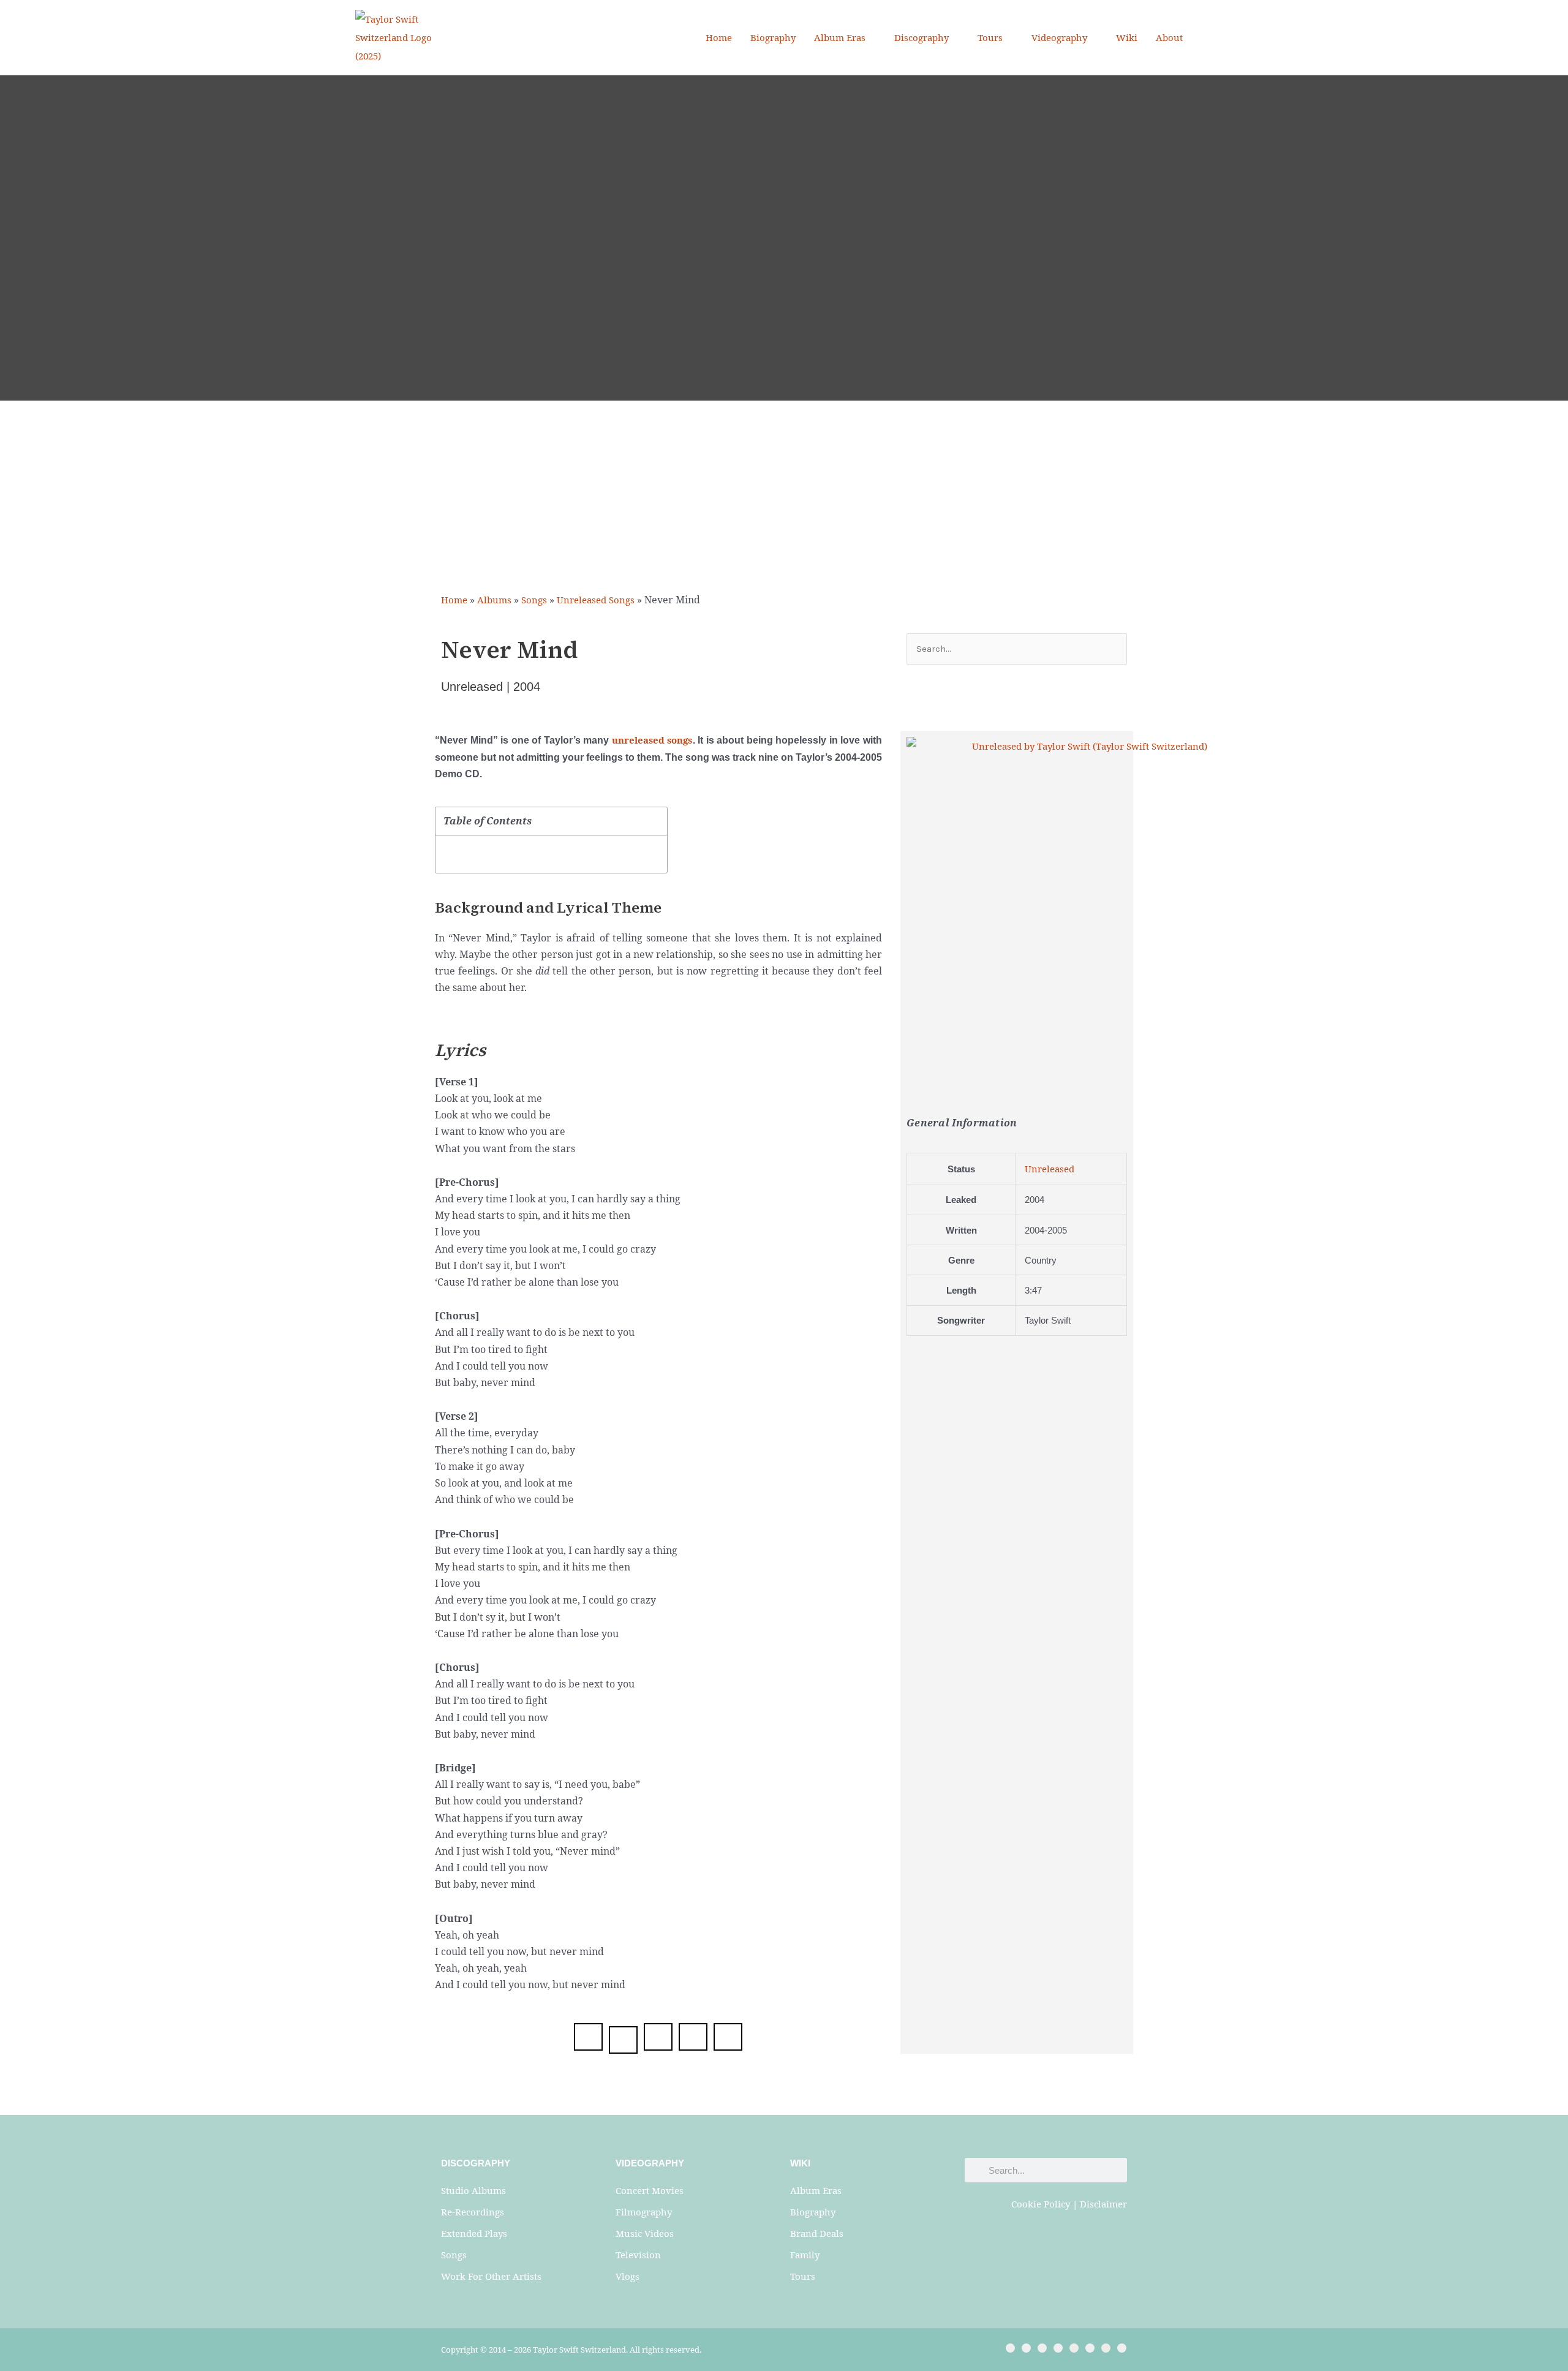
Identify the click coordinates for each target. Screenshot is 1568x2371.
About (1169, 37)
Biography (773, 37)
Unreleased (1050, 1169)
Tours (990, 37)
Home (719, 37)
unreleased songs (652, 740)
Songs (534, 600)
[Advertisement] (784, 492)
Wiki (1127, 37)
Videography (1059, 37)
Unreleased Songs (596, 600)
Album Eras (840, 37)
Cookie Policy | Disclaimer (1069, 2204)
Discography (922, 37)
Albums (494, 600)
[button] (1208, 38)
